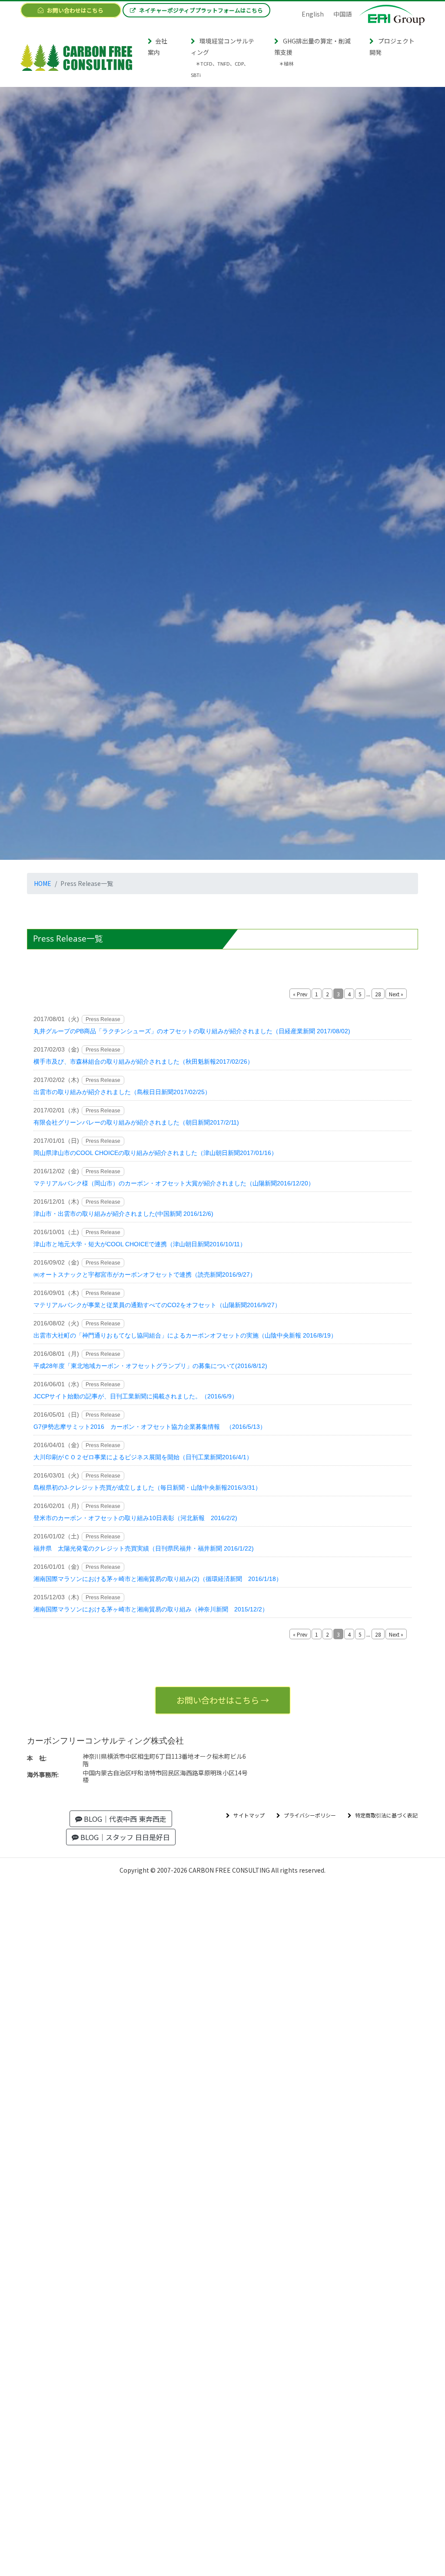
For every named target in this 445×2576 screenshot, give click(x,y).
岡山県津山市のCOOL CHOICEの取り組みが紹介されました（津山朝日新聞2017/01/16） (155, 1153)
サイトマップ (249, 1815)
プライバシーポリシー (310, 1815)
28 (378, 994)
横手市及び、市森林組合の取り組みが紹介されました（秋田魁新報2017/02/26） (143, 1062)
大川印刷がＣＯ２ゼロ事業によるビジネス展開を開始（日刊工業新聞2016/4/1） (143, 1457)
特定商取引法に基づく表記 (386, 1815)
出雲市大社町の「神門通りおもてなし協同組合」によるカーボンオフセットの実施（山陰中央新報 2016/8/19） (185, 1335)
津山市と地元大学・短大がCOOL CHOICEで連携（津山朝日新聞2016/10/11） (140, 1244)
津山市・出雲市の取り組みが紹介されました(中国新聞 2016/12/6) (123, 1214)
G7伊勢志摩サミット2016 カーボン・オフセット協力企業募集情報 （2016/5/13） (150, 1427)
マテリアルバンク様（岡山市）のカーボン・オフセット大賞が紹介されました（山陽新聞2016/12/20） (174, 1183)
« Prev (300, 994)
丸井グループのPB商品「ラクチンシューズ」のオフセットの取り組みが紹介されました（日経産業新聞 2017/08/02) (192, 1031)
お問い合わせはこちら (75, 10)
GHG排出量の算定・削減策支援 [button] (312, 52)
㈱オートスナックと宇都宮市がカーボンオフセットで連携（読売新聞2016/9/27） (145, 1275)
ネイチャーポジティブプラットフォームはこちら (201, 10)
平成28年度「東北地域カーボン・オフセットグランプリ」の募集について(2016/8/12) (150, 1366)
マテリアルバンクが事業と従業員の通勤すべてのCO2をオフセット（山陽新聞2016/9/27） (157, 1305)
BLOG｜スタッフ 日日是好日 (124, 1837)
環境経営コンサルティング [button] (222, 57)
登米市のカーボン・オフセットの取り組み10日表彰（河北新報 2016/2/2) (135, 1518)
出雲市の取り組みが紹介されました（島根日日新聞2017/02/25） (122, 1092)
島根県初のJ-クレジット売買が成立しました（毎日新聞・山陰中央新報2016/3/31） (147, 1488)
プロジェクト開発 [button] (392, 47)
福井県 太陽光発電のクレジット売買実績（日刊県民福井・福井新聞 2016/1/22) (144, 1548)
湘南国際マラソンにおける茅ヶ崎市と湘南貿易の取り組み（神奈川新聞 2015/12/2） (151, 1609)
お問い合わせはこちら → (223, 1700)
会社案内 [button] (158, 47)
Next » (396, 994)
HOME (43, 883)
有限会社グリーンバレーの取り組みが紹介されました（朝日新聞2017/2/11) (136, 1122)
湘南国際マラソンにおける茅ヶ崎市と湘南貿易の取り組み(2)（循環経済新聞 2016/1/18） (158, 1579)
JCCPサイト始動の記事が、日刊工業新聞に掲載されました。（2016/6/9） (136, 1396)
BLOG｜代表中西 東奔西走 (124, 1819)
